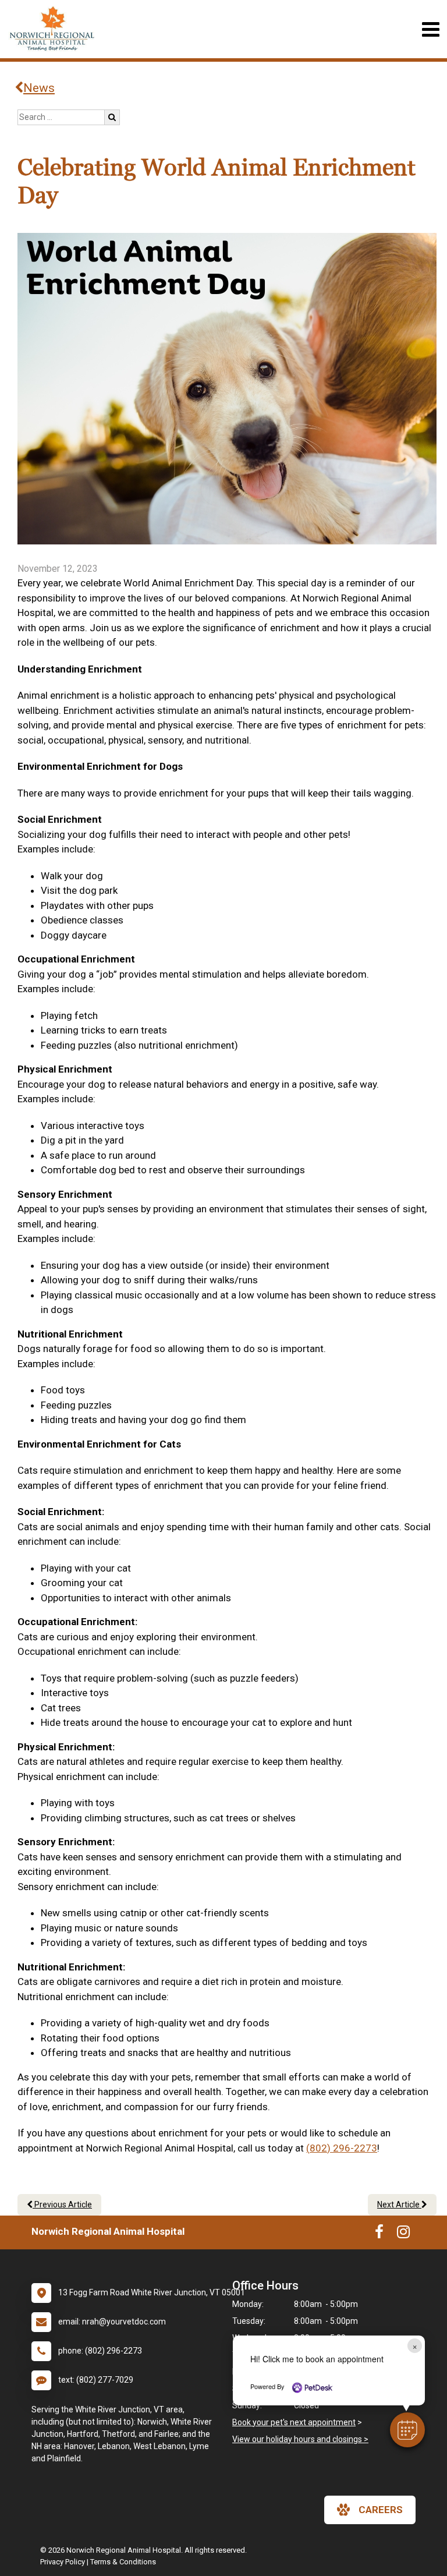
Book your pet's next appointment (294, 2422)
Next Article (399, 2205)
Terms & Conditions (123, 2562)
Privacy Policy (63, 2562)
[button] (407, 2430)
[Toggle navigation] (430, 29)
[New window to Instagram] (403, 2234)
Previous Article (62, 2205)
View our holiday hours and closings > (300, 2439)
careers (381, 2510)
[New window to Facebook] (379, 2234)
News (39, 88)
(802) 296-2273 (342, 2148)
